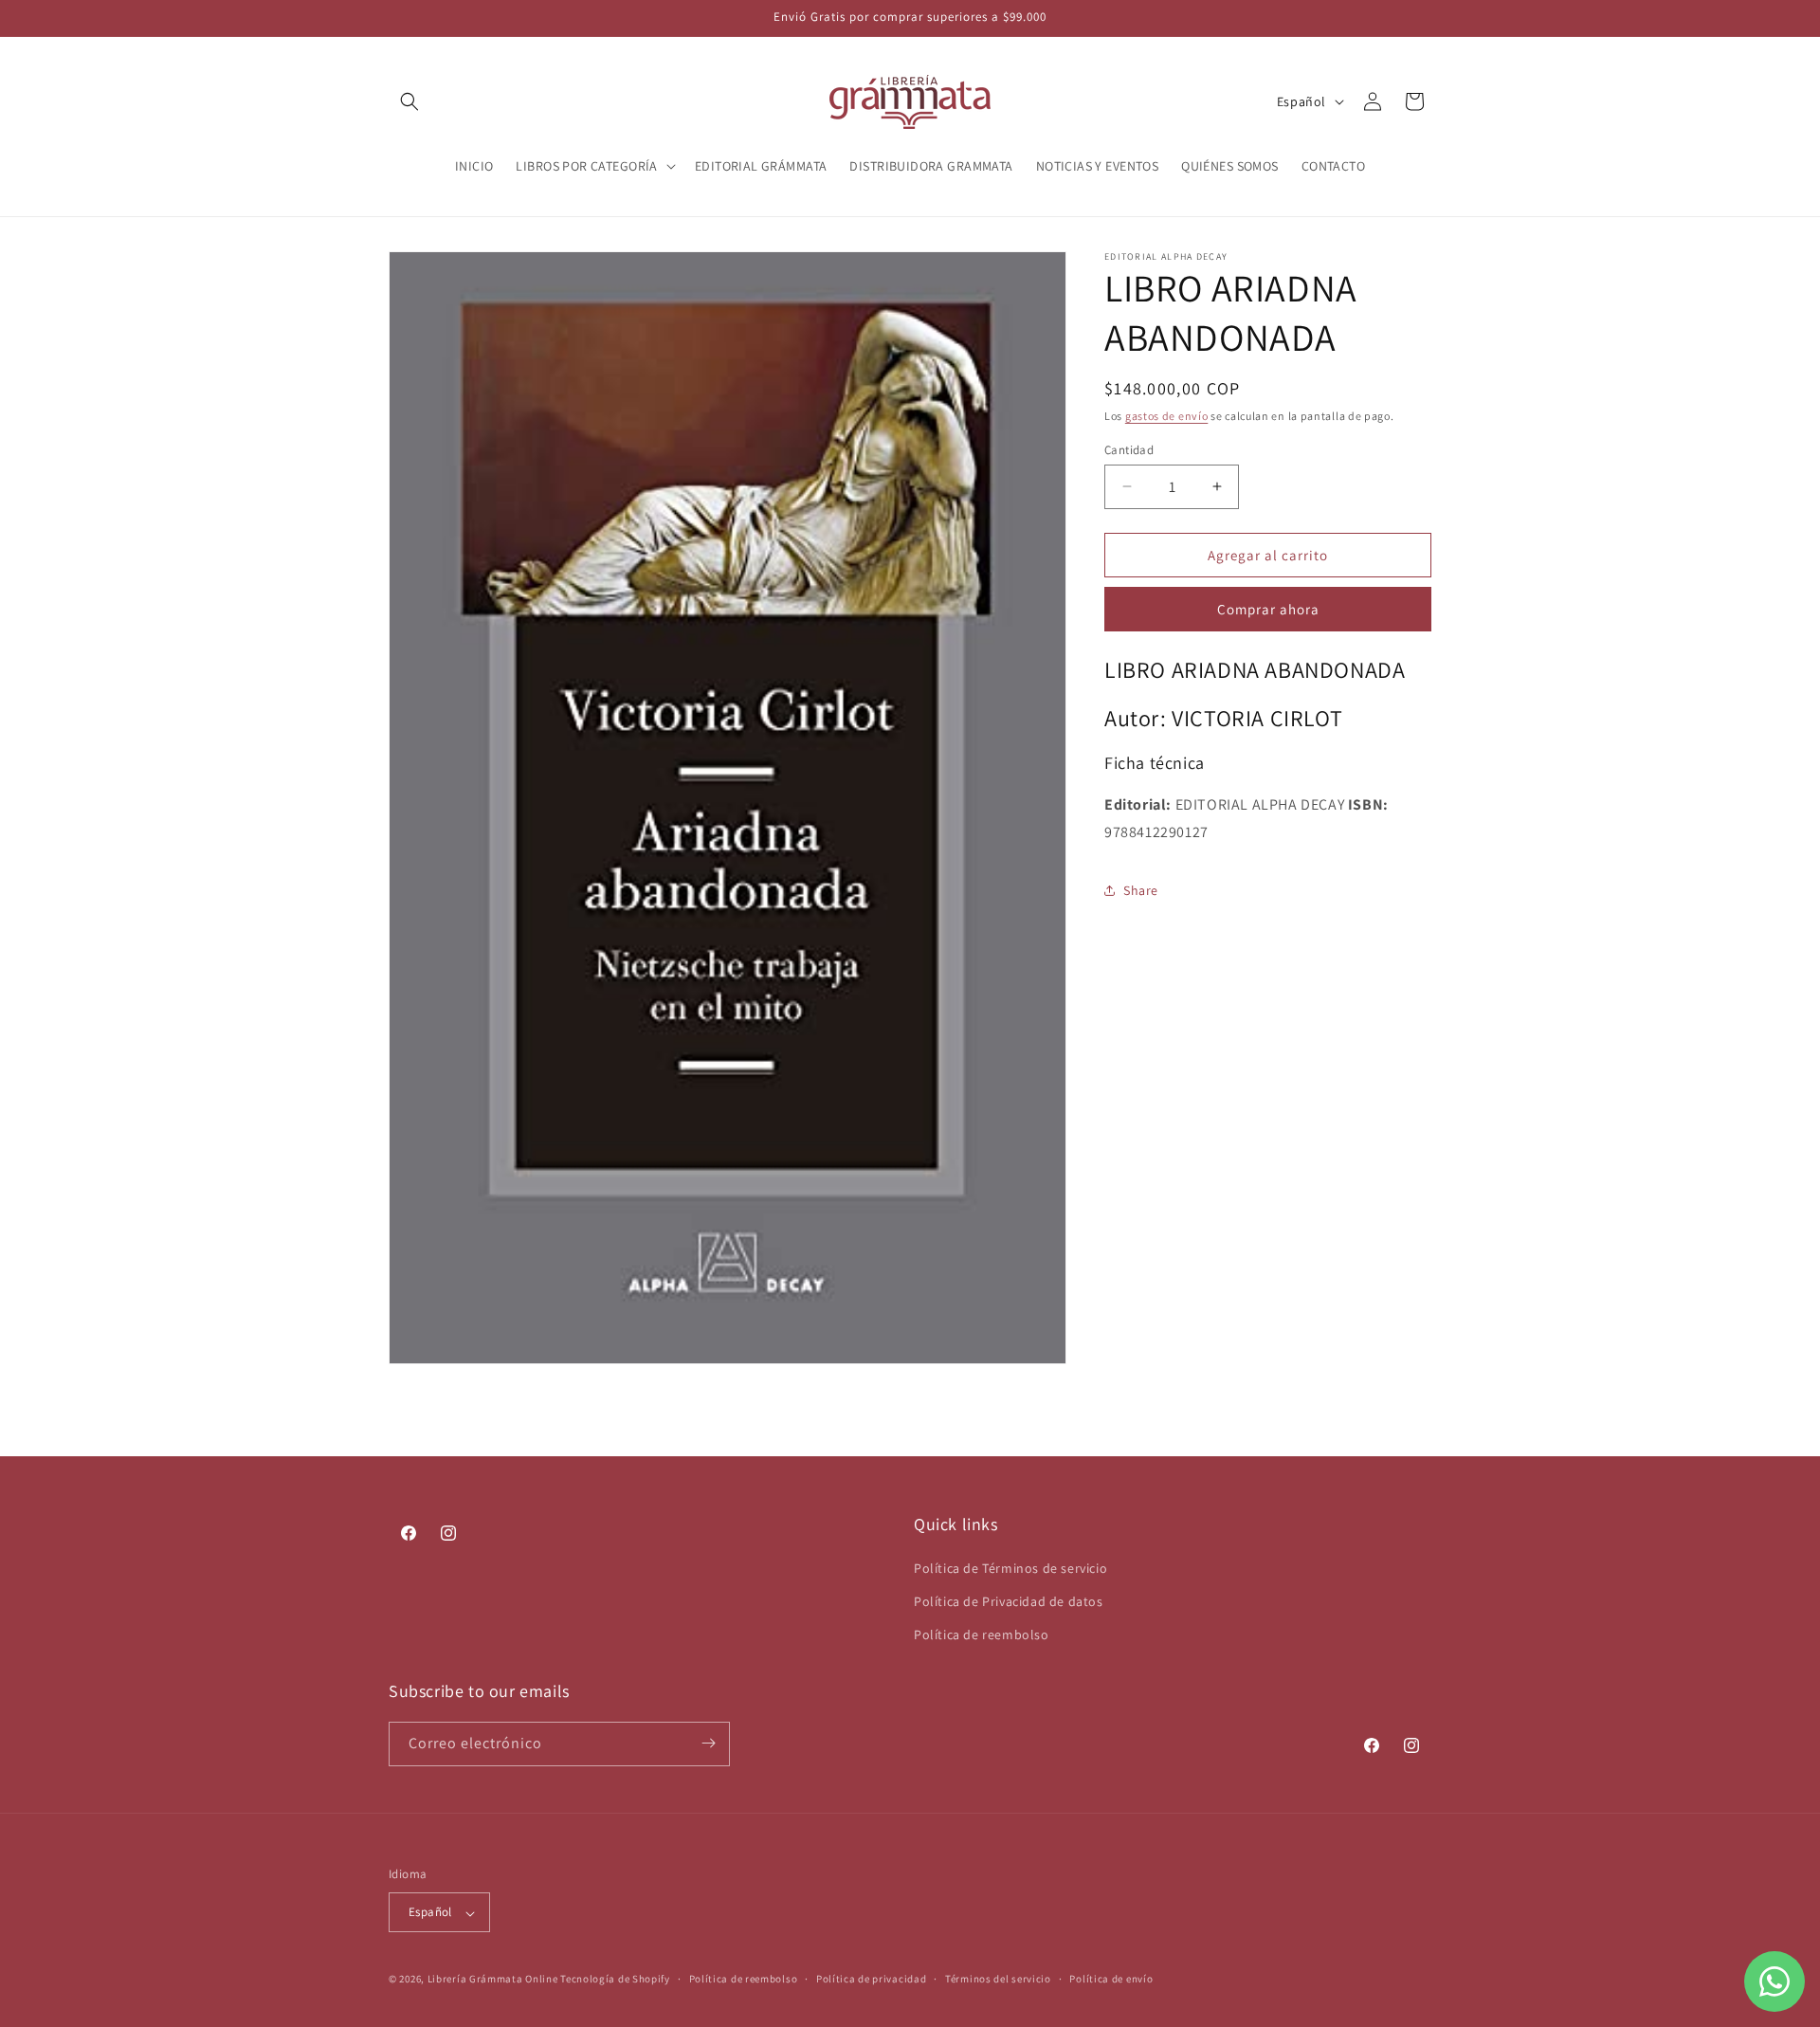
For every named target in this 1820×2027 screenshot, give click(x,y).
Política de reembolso (982, 1634)
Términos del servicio (998, 1979)
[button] (409, 101)
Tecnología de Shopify (615, 1980)
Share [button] (1141, 889)
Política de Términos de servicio (1010, 1567)
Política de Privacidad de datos (1009, 1600)
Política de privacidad (871, 1979)
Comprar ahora (1268, 609)
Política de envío (1111, 1979)
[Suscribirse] (708, 1743)
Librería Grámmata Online (493, 1980)
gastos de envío (1167, 416)
